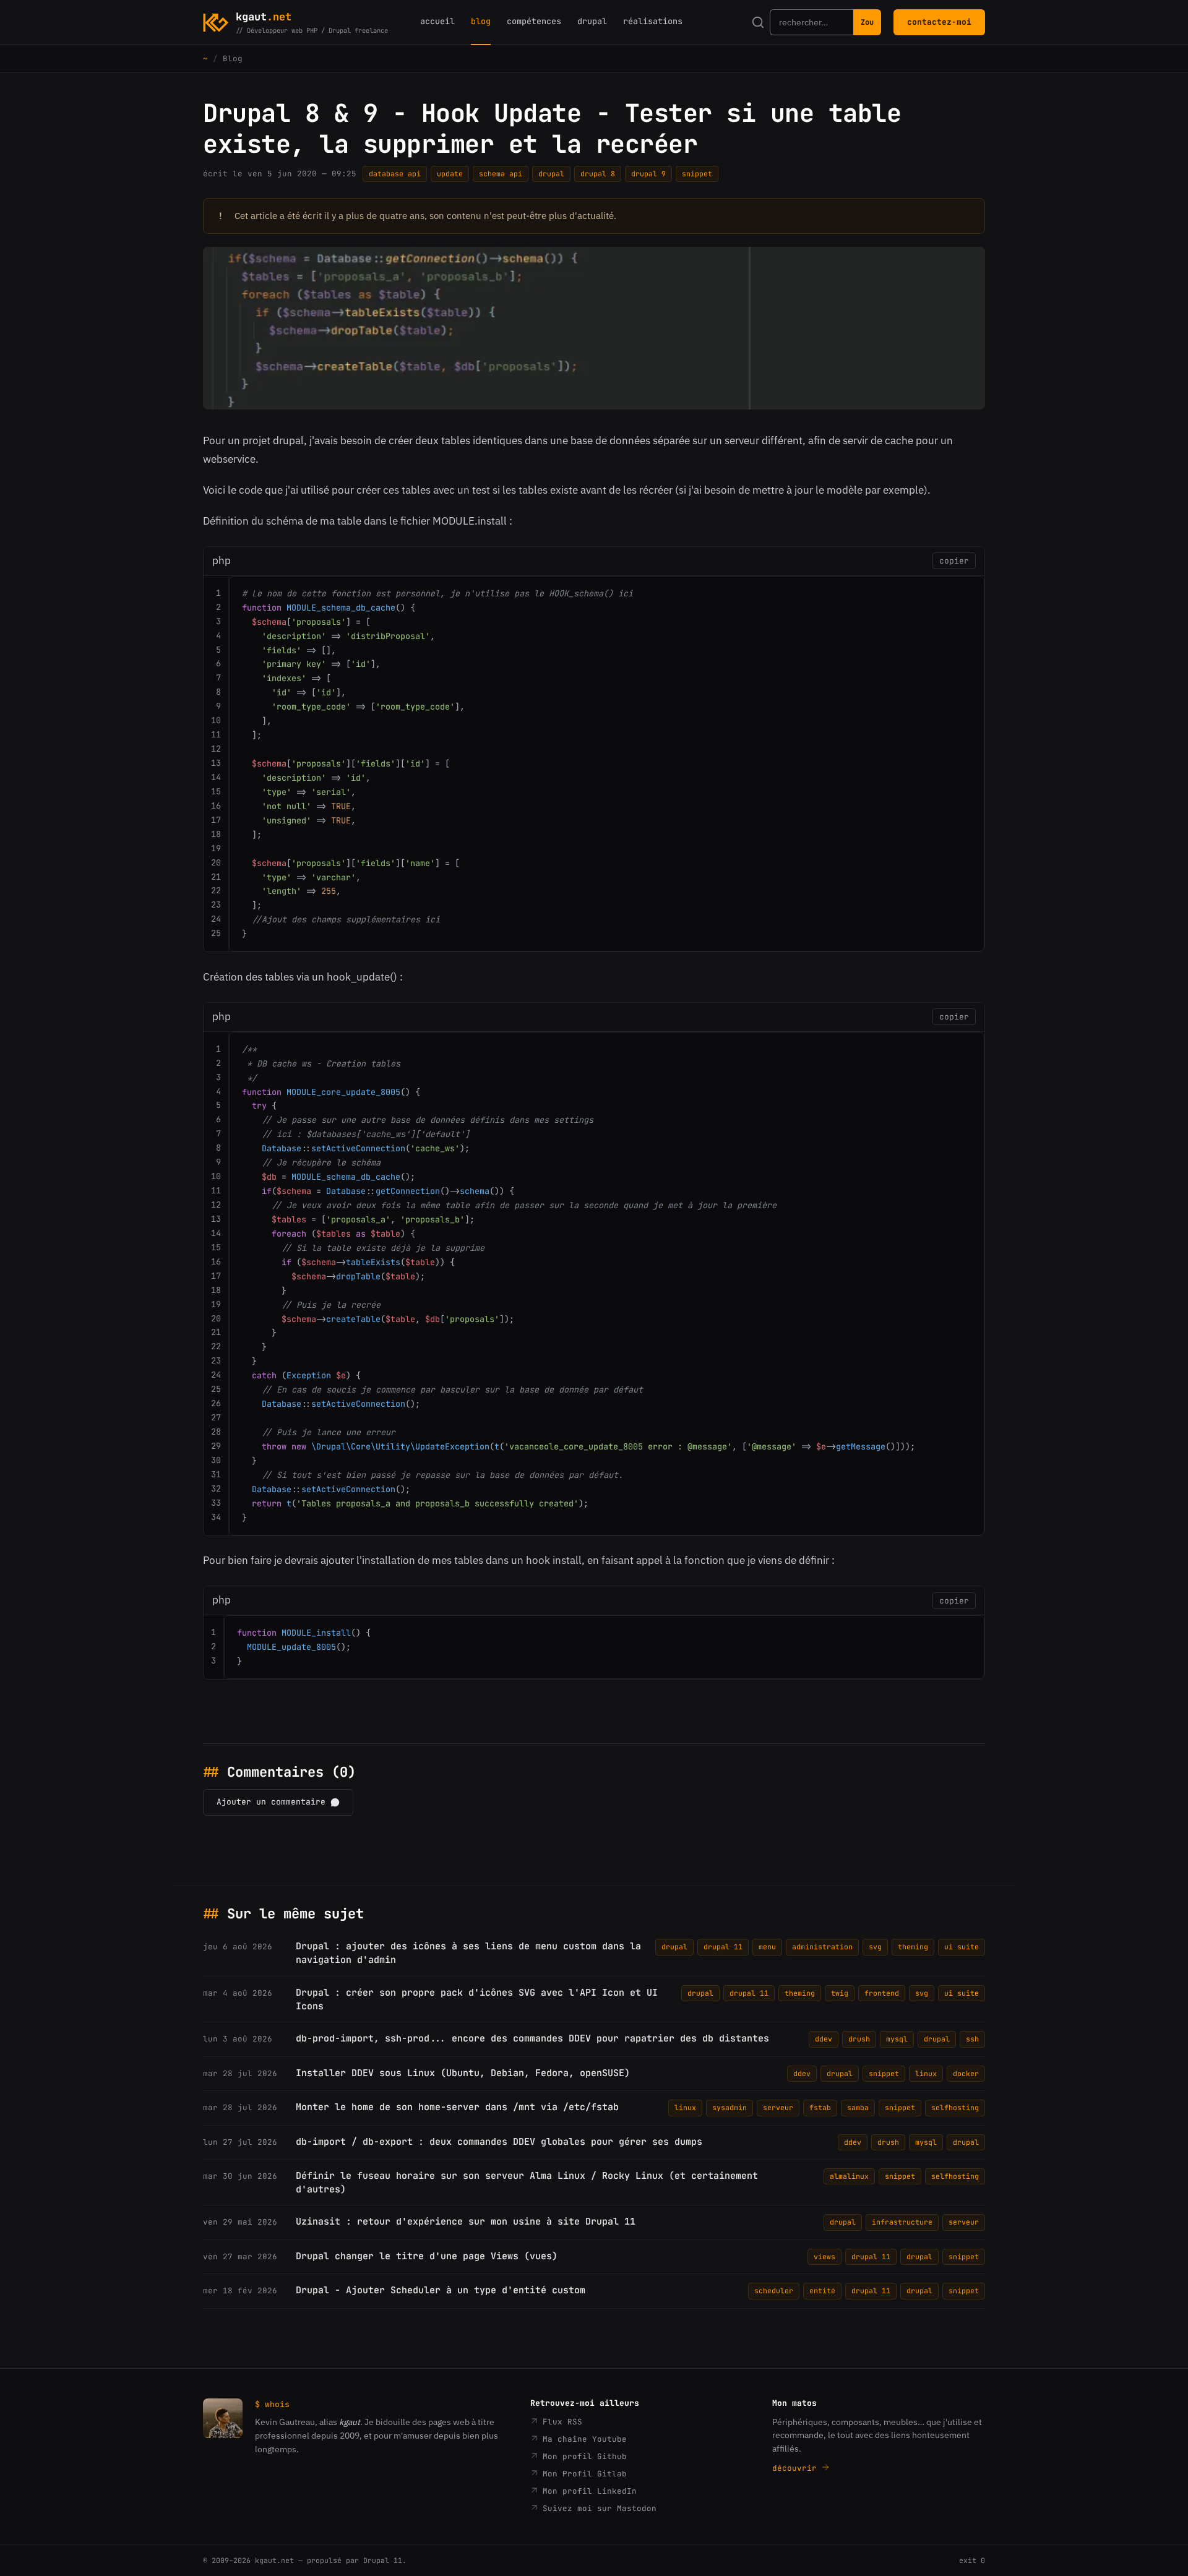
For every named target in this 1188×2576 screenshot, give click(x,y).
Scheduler (774, 2290)
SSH (972, 2039)
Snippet (697, 174)
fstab (820, 2107)
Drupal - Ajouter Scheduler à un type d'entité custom (441, 2290)
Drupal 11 (723, 1947)
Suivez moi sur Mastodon (597, 2508)
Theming (913, 1947)
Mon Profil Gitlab (582, 2474)
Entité (822, 2290)
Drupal (551, 174)
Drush (859, 2039)
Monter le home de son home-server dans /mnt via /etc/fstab (457, 2107)
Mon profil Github (582, 2456)
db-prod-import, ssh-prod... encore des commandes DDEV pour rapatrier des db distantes (532, 2038)
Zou (867, 22)
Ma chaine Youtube (582, 2439)
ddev (824, 2039)
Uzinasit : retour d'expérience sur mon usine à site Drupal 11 (466, 2222)
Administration (822, 1947)
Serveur (778, 2107)
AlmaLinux (849, 2176)
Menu (767, 1947)
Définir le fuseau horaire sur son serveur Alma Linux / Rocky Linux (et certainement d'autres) (527, 2183)
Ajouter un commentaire (271, 1802)
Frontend (882, 1993)
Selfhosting (955, 2107)
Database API (395, 174)
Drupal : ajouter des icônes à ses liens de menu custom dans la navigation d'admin (468, 1953)
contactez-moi (939, 22)
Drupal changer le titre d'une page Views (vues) (427, 2256)
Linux (926, 2073)
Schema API (501, 174)
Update (450, 174)
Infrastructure (902, 2222)
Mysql (897, 2039)
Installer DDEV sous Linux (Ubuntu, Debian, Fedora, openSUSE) (463, 2073)
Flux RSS (560, 2422)
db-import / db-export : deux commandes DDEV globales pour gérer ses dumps (499, 2142)
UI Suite (962, 1947)
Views (824, 2256)
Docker (966, 2073)
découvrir (797, 2468)
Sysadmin (730, 2107)
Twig (840, 1993)
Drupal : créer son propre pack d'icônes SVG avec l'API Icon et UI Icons (477, 1999)
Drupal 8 (598, 174)
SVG (875, 1947)
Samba (858, 2107)
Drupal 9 (648, 174)
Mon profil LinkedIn (587, 2491)
